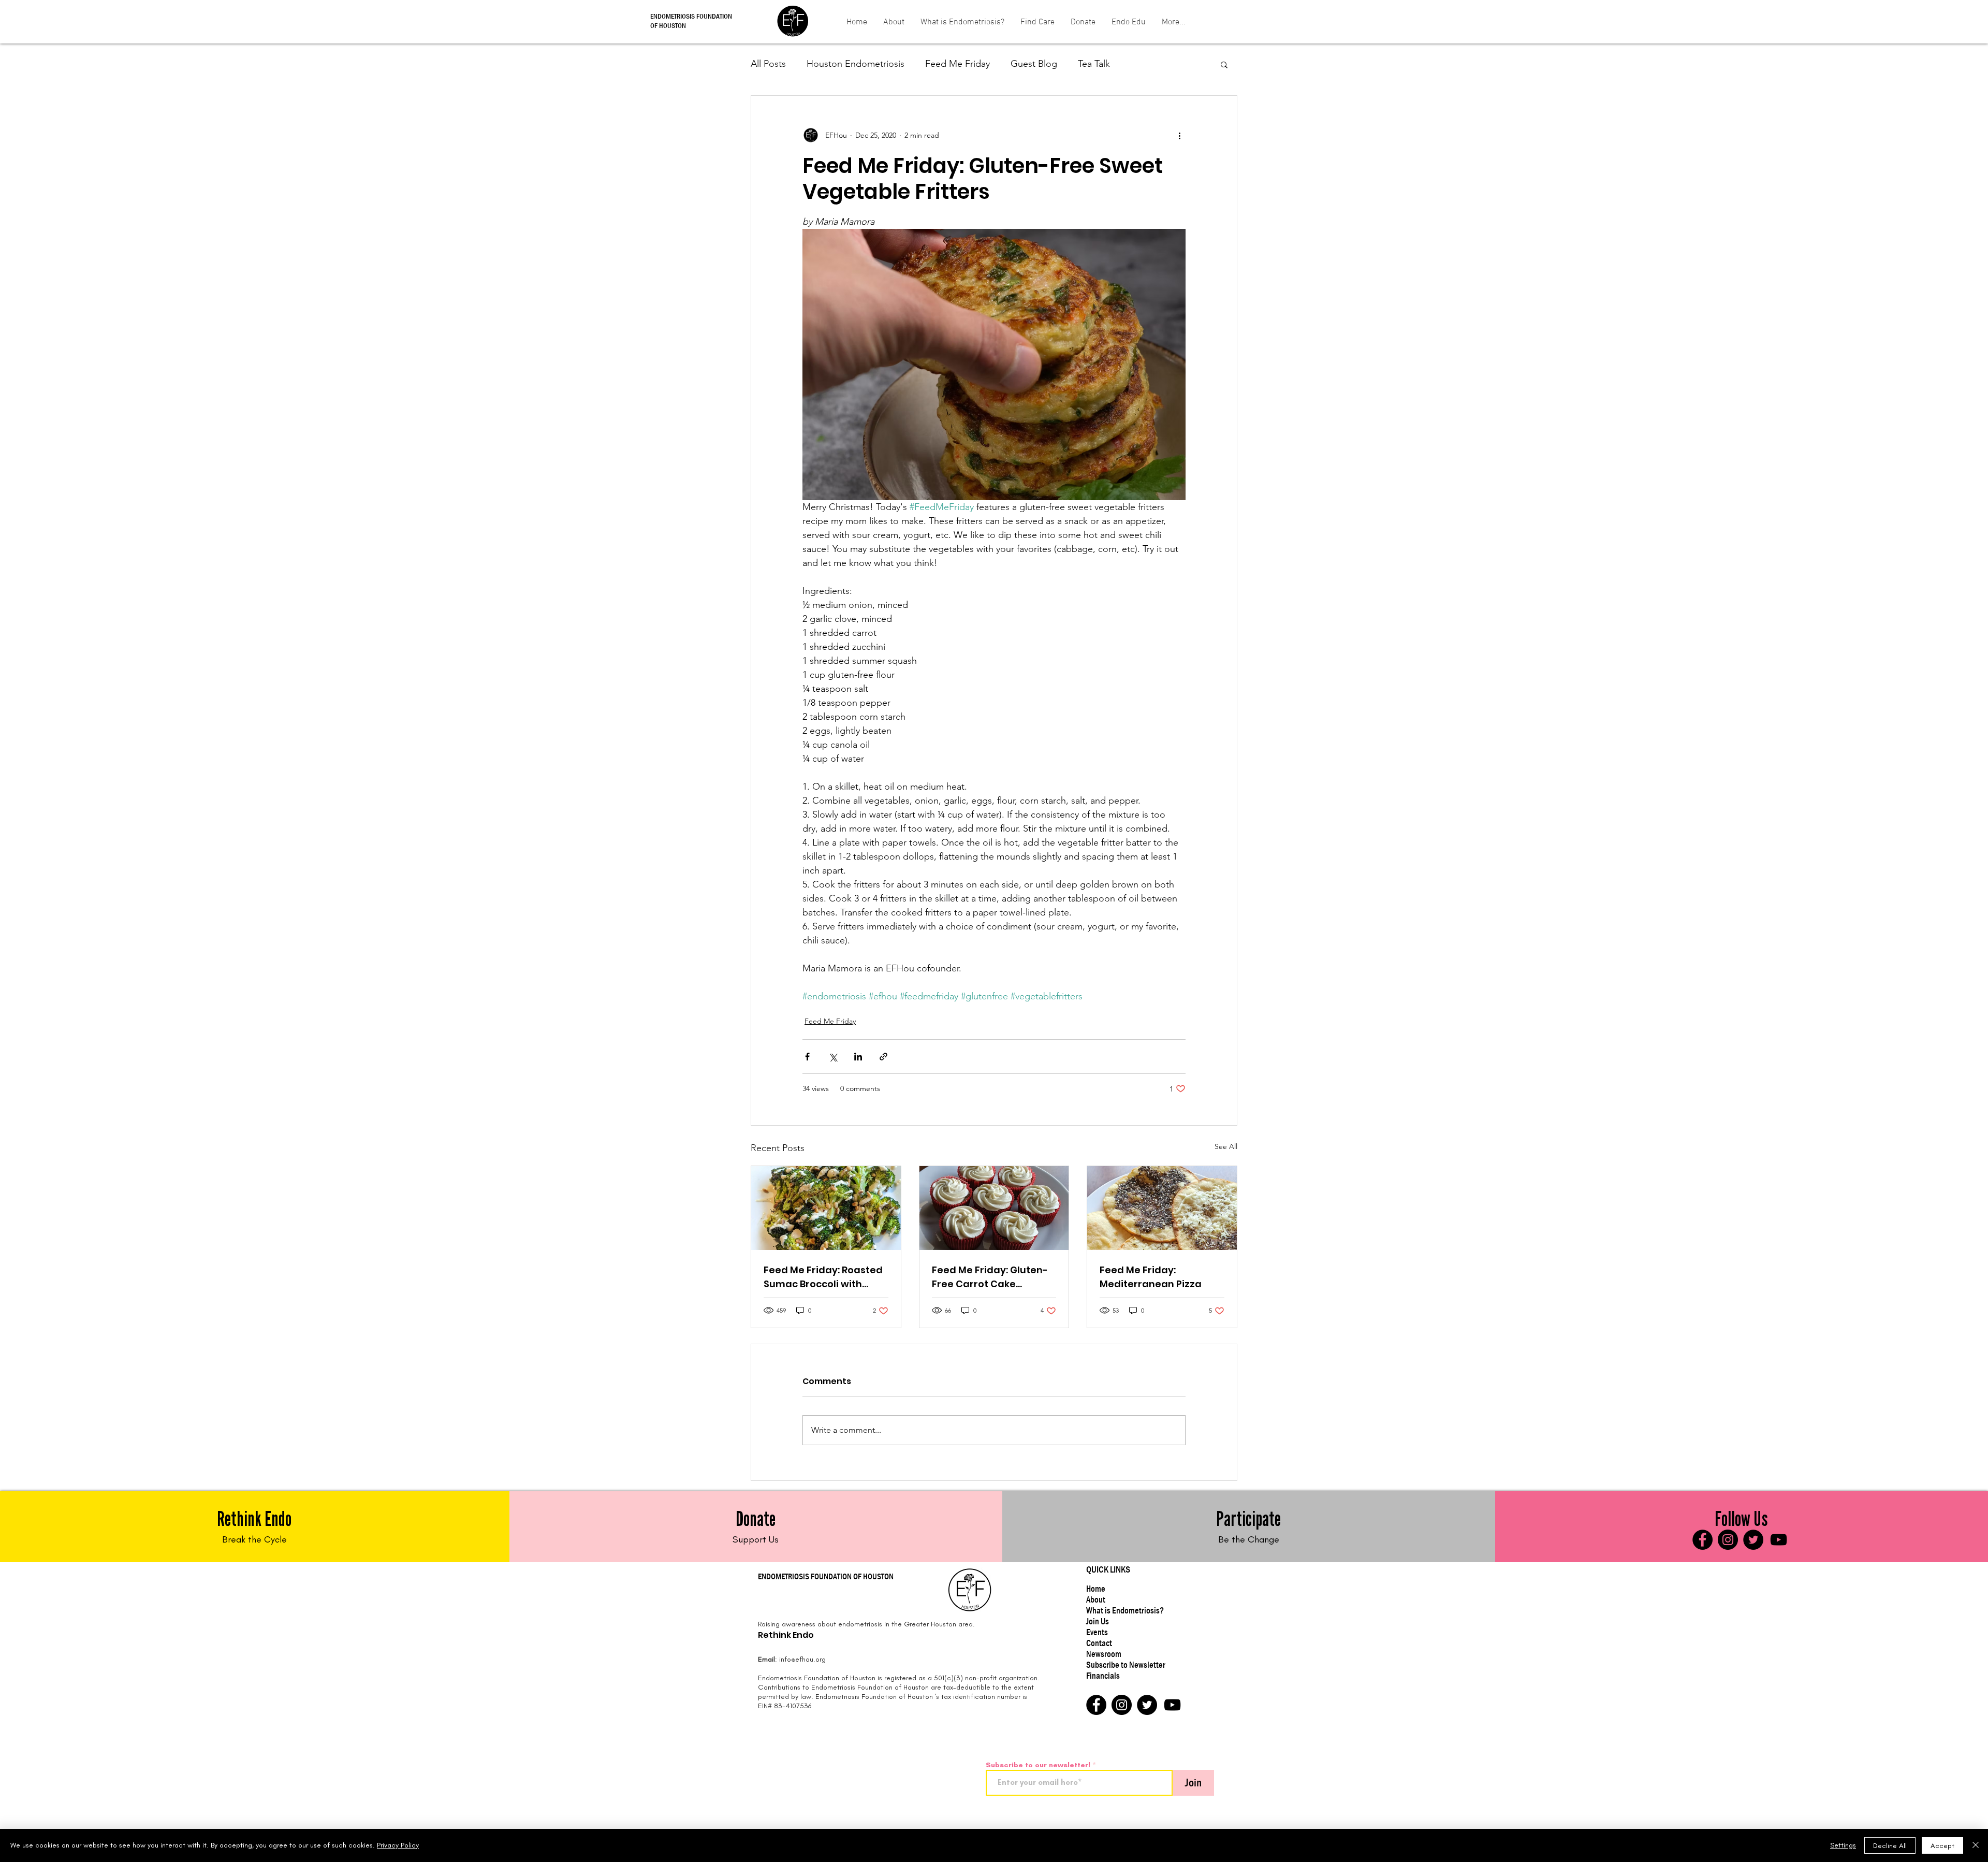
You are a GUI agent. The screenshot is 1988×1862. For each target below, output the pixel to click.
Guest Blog (1034, 64)
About (1096, 1600)
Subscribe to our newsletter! (1038, 1765)
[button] (1037, 23)
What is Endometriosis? (1125, 1611)
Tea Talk (1094, 64)
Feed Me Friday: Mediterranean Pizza (1151, 1277)
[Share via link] (883, 1057)
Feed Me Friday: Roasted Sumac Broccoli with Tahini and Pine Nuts (823, 1277)
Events (1097, 1632)
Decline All (1890, 1846)
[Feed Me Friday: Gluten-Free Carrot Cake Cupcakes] (994, 1208)
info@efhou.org (802, 1659)
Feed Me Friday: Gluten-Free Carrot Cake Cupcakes (990, 1277)
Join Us (1098, 1621)
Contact (1099, 1643)
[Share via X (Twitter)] (833, 1057)
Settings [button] (1843, 1845)
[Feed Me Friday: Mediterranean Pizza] (1162, 1208)
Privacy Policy (398, 1845)
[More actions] (1179, 135)
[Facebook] (1702, 1540)
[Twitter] (1753, 1540)
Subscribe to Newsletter (1126, 1665)
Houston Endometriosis (856, 64)
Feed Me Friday (958, 64)
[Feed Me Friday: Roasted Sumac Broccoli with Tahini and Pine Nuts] (826, 1208)
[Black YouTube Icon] (1779, 1540)
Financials (1103, 1676)
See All (1226, 1146)
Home (1096, 1589)
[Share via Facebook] (807, 1057)
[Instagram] (1728, 1540)
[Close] (1976, 1845)
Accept (1942, 1846)
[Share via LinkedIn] (858, 1057)
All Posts (768, 64)
